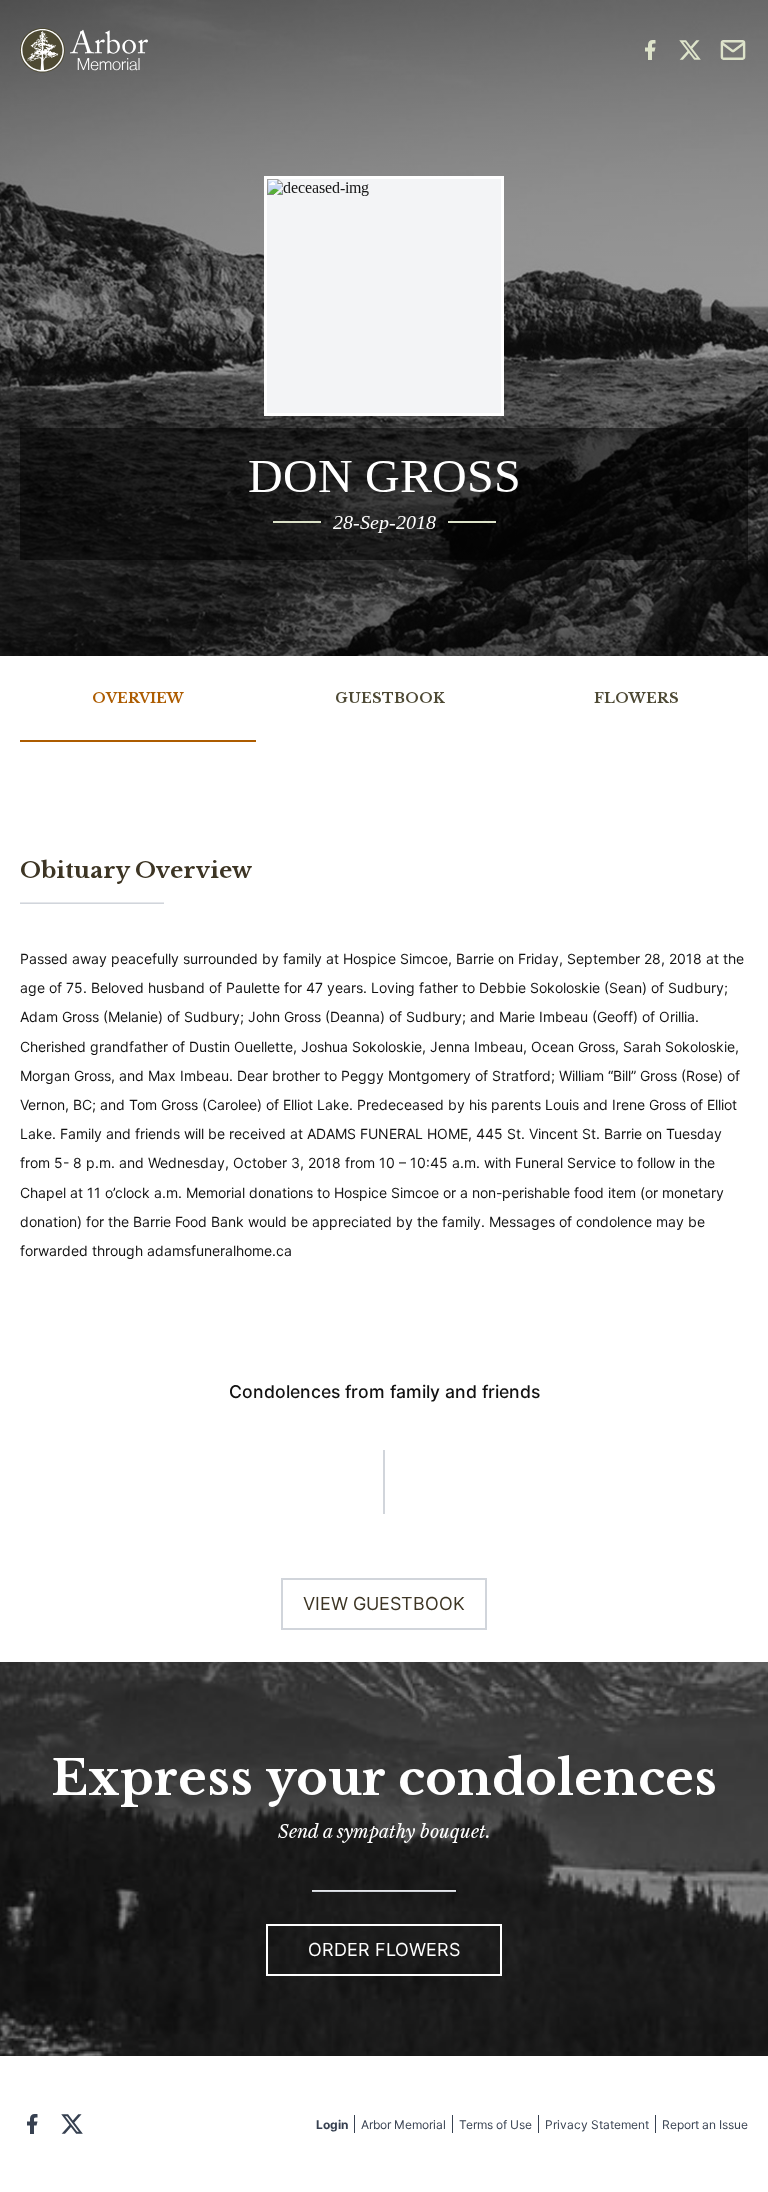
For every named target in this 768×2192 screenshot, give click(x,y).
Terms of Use (495, 2124)
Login (332, 2124)
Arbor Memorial (403, 2124)
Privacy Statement (597, 2124)
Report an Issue (705, 2124)
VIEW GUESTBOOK (384, 1603)
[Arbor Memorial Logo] (84, 50)
